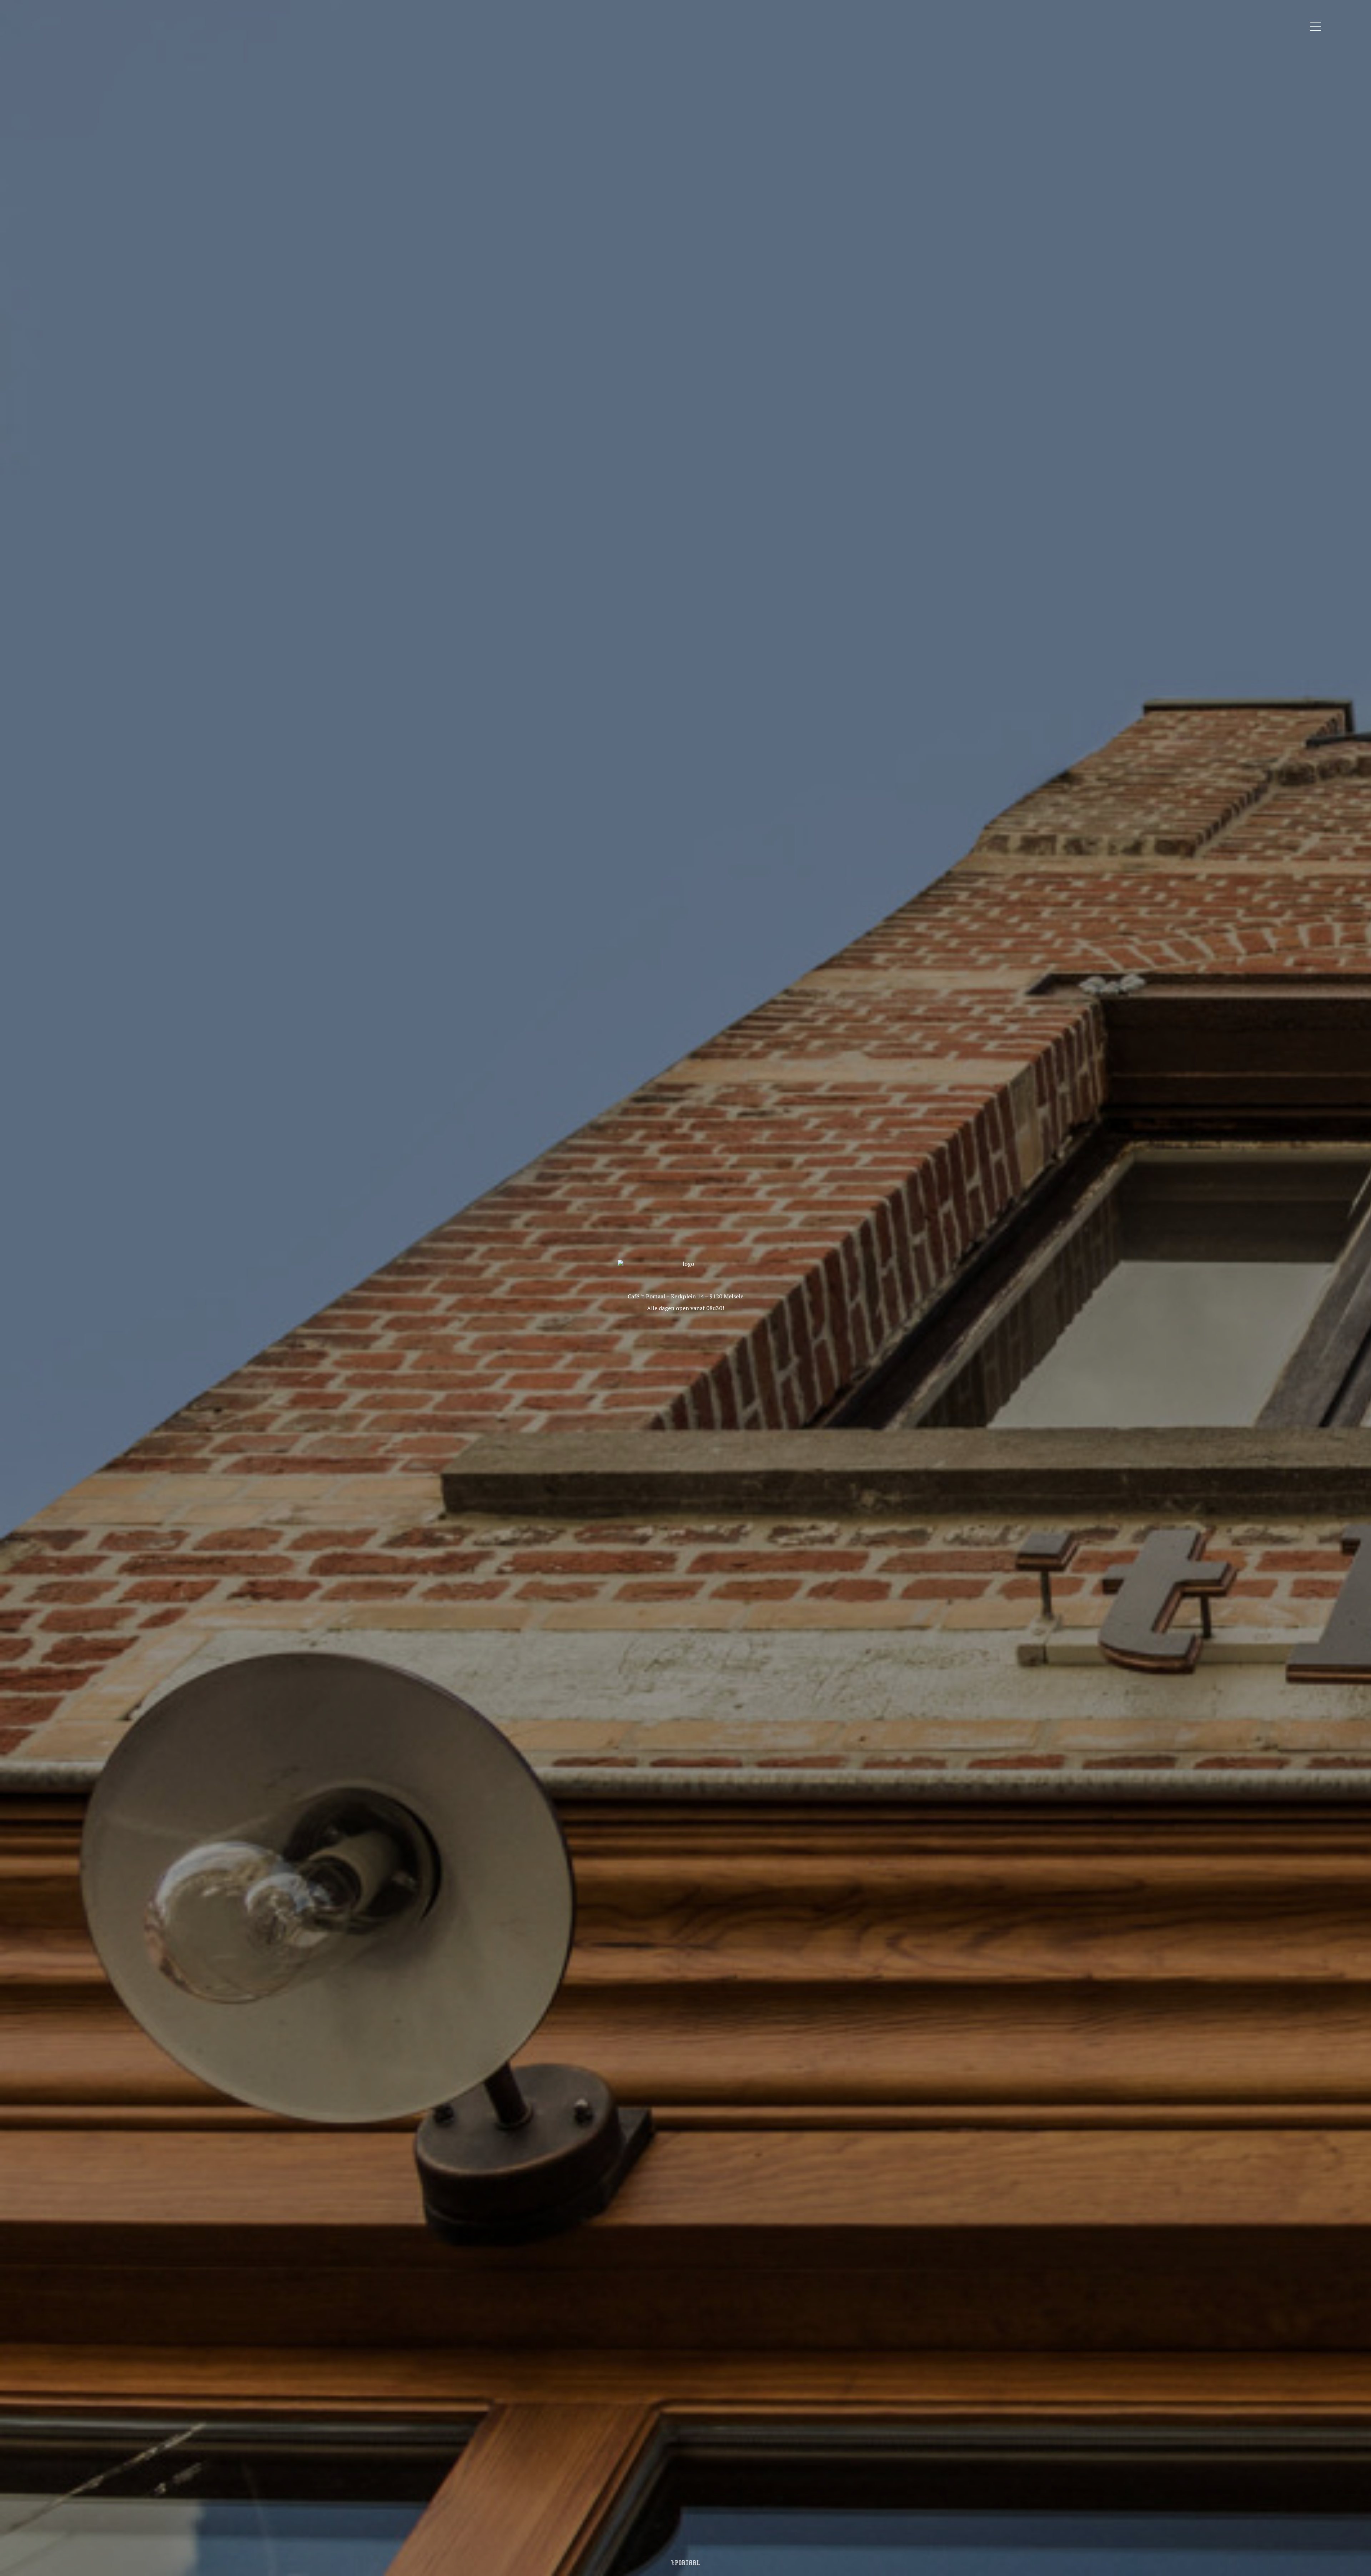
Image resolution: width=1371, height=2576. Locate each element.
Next (1297, 1288)
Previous (74, 1288)
